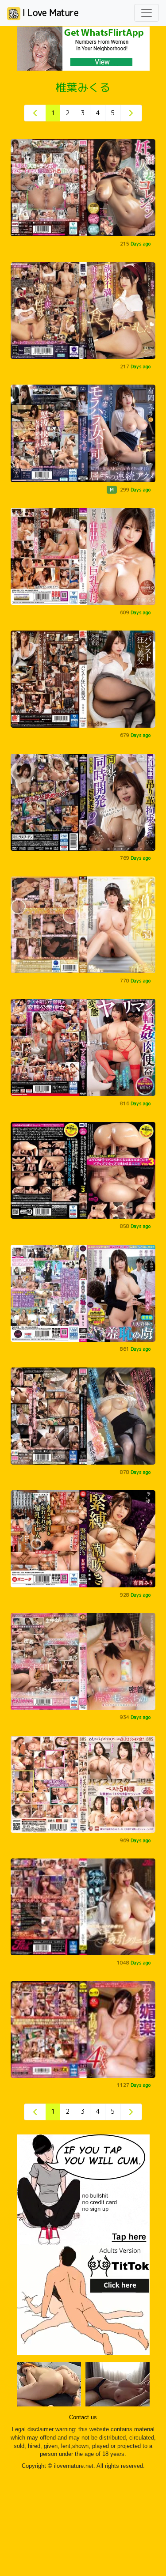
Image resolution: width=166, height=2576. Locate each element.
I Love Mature (50, 12)
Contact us (83, 2417)
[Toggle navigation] (147, 13)
